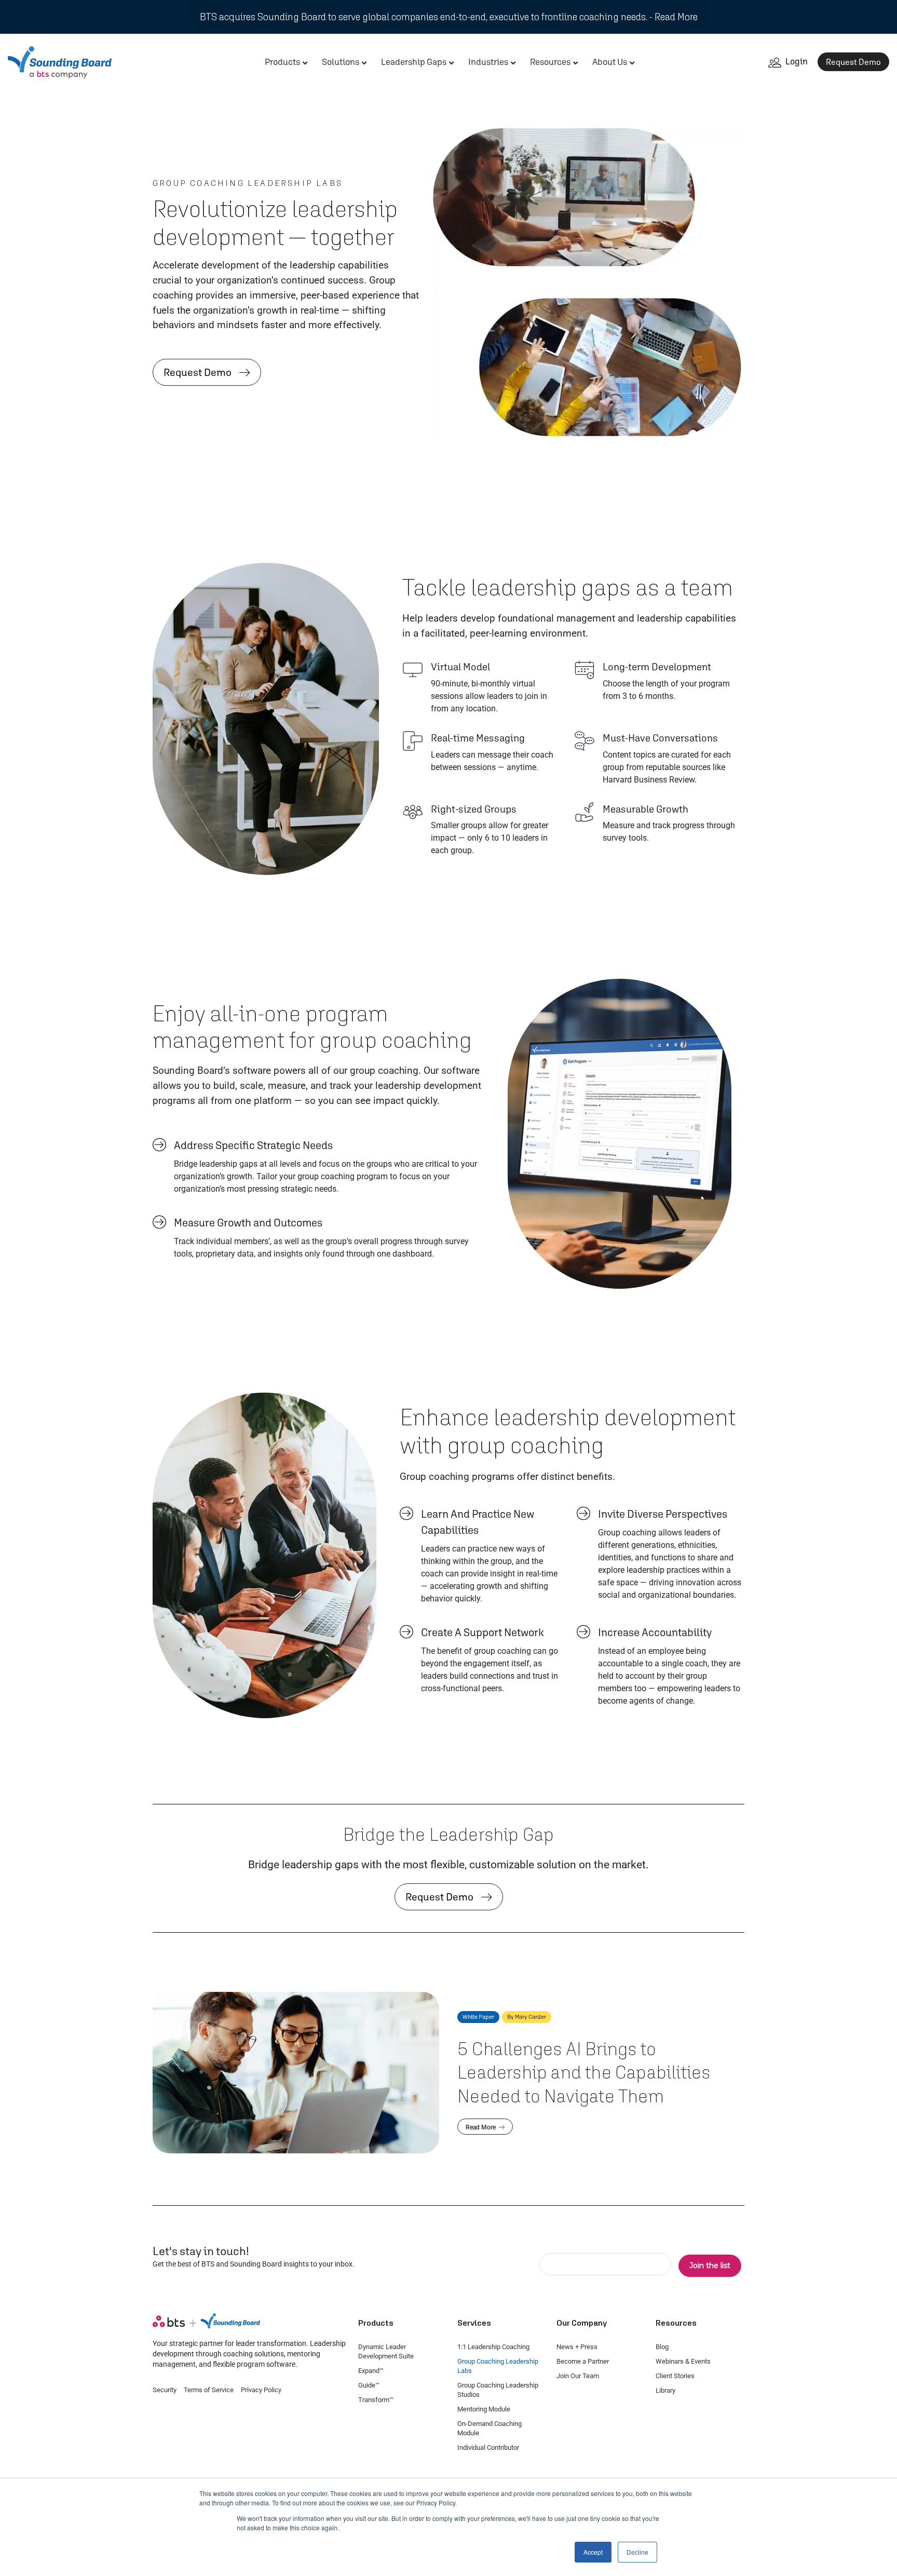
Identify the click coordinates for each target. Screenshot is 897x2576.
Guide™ (369, 2385)
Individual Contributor (488, 2447)
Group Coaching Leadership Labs (498, 2366)
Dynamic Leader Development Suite (386, 2351)
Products (282, 62)
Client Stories (675, 2376)
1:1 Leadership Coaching (493, 2347)
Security (165, 2390)
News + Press (577, 2347)
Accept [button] (593, 2552)
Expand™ (371, 2371)
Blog (662, 2347)
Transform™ (376, 2400)
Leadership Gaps (414, 62)
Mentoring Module (484, 2409)
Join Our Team (578, 2376)
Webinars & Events (683, 2361)
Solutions (341, 62)
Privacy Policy (261, 2390)
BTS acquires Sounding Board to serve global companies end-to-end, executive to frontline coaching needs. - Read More (449, 17)
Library (665, 2390)
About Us (610, 62)
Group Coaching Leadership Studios (498, 2390)
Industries (488, 62)
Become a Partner (583, 2361)
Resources (550, 62)
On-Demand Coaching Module (490, 2428)
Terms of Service (209, 2390)
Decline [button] (637, 2552)
